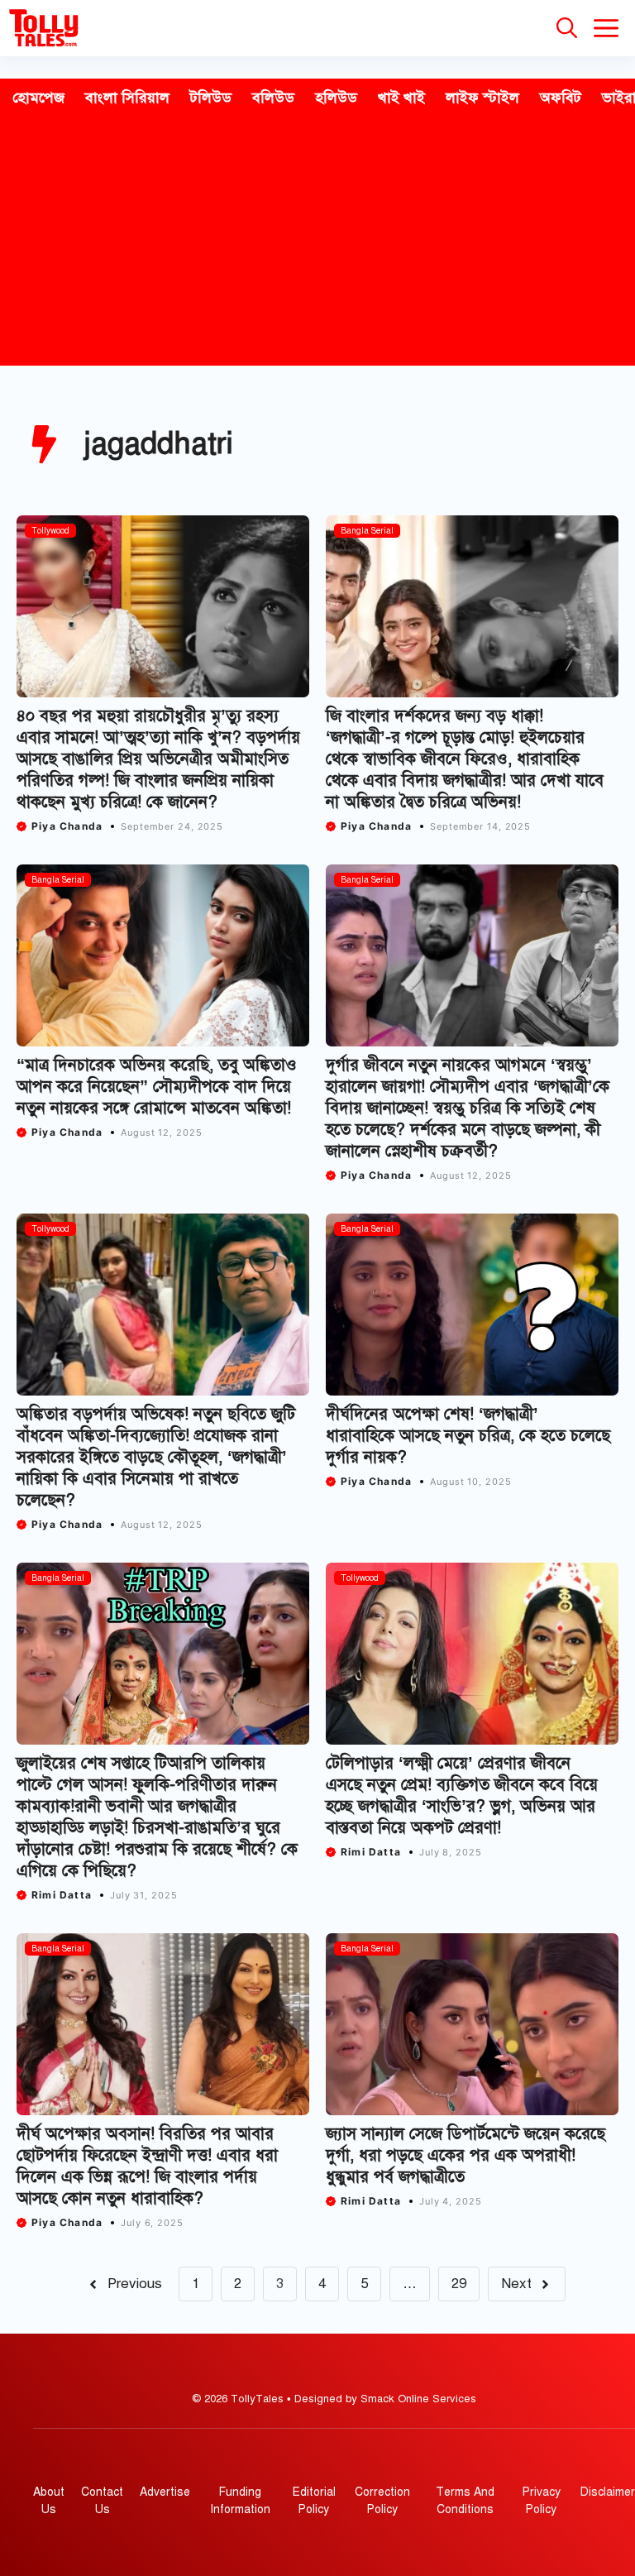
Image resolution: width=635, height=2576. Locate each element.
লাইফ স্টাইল (482, 98)
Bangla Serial (367, 531)
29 (459, 2284)
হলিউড (336, 98)
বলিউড (273, 98)
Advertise (165, 2492)
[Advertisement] (317, 242)
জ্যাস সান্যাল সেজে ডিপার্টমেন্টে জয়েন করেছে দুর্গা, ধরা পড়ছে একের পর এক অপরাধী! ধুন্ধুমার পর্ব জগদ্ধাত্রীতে (466, 2155)
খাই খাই (401, 98)
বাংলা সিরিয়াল (127, 98)
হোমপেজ (38, 98)
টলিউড (211, 98)
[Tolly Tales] (44, 28)
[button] (567, 28)
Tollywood (50, 531)
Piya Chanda (67, 826)
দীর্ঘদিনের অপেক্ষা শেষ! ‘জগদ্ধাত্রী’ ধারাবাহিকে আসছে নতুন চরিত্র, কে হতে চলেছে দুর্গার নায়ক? (468, 1436)
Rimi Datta (62, 1895)
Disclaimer (608, 2492)
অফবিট (561, 98)
